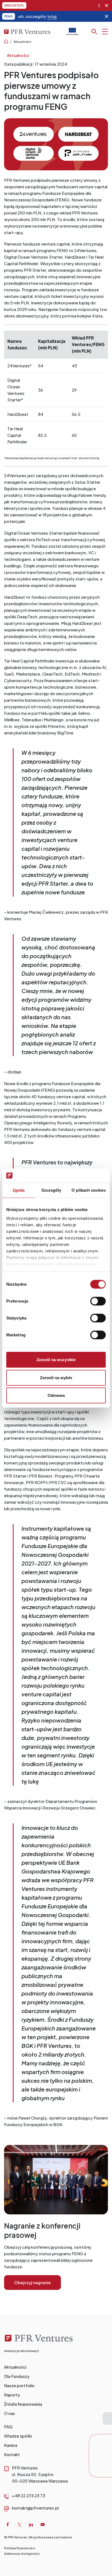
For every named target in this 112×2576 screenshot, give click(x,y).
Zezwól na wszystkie (56, 1360)
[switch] (98, 1301)
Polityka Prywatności (20, 2548)
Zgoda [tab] (19, 1190)
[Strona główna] (40, 2345)
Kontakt (12, 2454)
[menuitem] (56, 2367)
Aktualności (22, 42)
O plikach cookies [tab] (89, 1190)
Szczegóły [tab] (51, 1190)
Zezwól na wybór (56, 1377)
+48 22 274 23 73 (29, 2495)
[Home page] (6, 42)
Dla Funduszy (17, 2376)
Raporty (12, 2395)
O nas (10, 2413)
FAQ (8, 2427)
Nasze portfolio (19, 2385)
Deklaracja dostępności (22, 2554)
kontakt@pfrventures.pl (35, 2508)
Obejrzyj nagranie (32, 2282)
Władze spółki (18, 2436)
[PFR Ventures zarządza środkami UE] (72, 34)
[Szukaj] (100, 32)
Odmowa (56, 1395)
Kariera (11, 2445)
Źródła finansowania (23, 2404)
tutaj (29, 16)
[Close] (107, 5)
